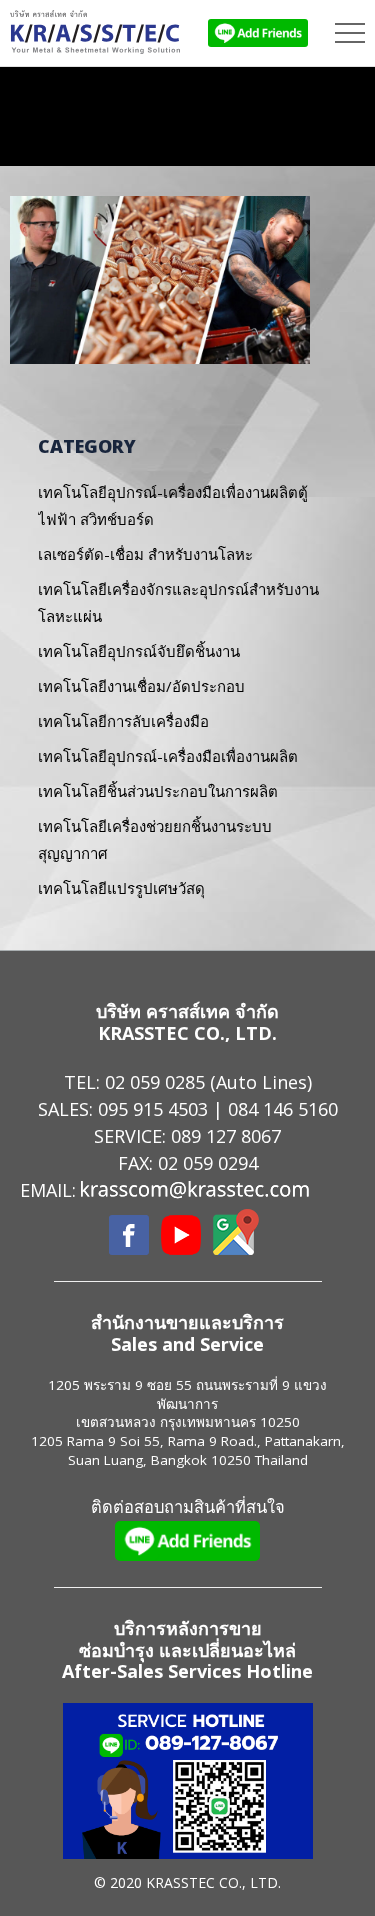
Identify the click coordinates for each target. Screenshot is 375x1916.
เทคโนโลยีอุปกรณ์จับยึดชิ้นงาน (139, 651)
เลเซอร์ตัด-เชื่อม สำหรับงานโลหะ (145, 554)
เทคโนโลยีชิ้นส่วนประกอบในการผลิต (158, 791)
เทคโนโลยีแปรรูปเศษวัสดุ (121, 888)
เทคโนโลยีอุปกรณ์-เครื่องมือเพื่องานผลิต (168, 756)
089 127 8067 (226, 1136)
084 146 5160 (283, 1109)
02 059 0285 (155, 1082)
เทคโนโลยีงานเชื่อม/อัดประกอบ (141, 686)
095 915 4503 (153, 1109)
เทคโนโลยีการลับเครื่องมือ (123, 721)
